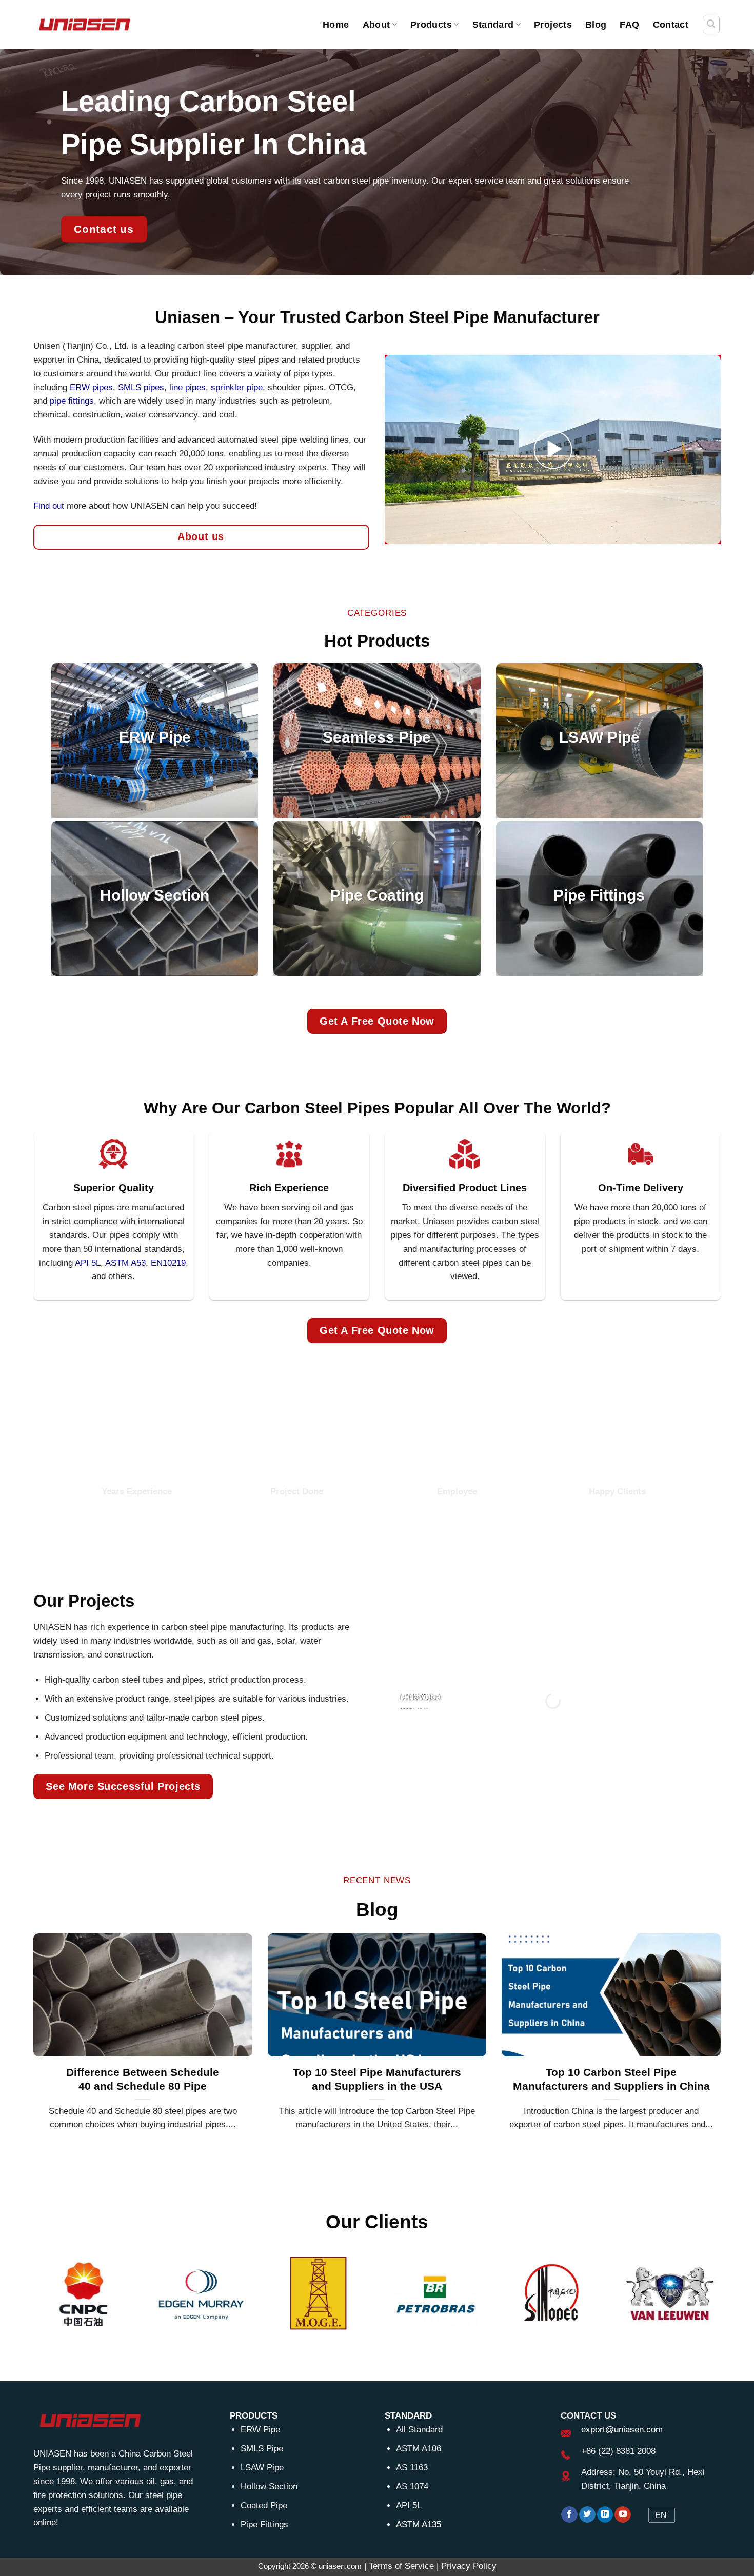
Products (431, 24)
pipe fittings (72, 401)
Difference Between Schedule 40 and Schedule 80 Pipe (143, 2079)
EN (661, 2515)
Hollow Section (155, 895)
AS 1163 (412, 2468)
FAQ (629, 24)
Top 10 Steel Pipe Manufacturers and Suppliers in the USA (377, 2079)
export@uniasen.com (622, 2430)
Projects (553, 24)
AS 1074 (412, 2487)
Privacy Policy (469, 2566)
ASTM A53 (125, 1263)
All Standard (419, 2430)
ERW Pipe (155, 738)
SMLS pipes (141, 387)
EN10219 (168, 1263)
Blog (596, 24)
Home (336, 24)
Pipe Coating (377, 895)
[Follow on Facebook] (569, 2515)
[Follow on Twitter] (587, 2515)
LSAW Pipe (599, 738)
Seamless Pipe (377, 738)
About (376, 24)
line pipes (187, 387)
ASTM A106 (419, 2449)
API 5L (409, 2505)
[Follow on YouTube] (623, 2515)
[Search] (711, 25)
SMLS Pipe (262, 2449)
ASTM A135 (419, 2524)
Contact (671, 24)
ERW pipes (91, 387)
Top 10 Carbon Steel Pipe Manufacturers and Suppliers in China (611, 2079)
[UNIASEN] (85, 24)
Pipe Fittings (599, 895)
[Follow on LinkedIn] (605, 2515)
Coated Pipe (264, 2505)
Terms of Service (401, 2566)
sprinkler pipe (237, 387)
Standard (493, 24)
